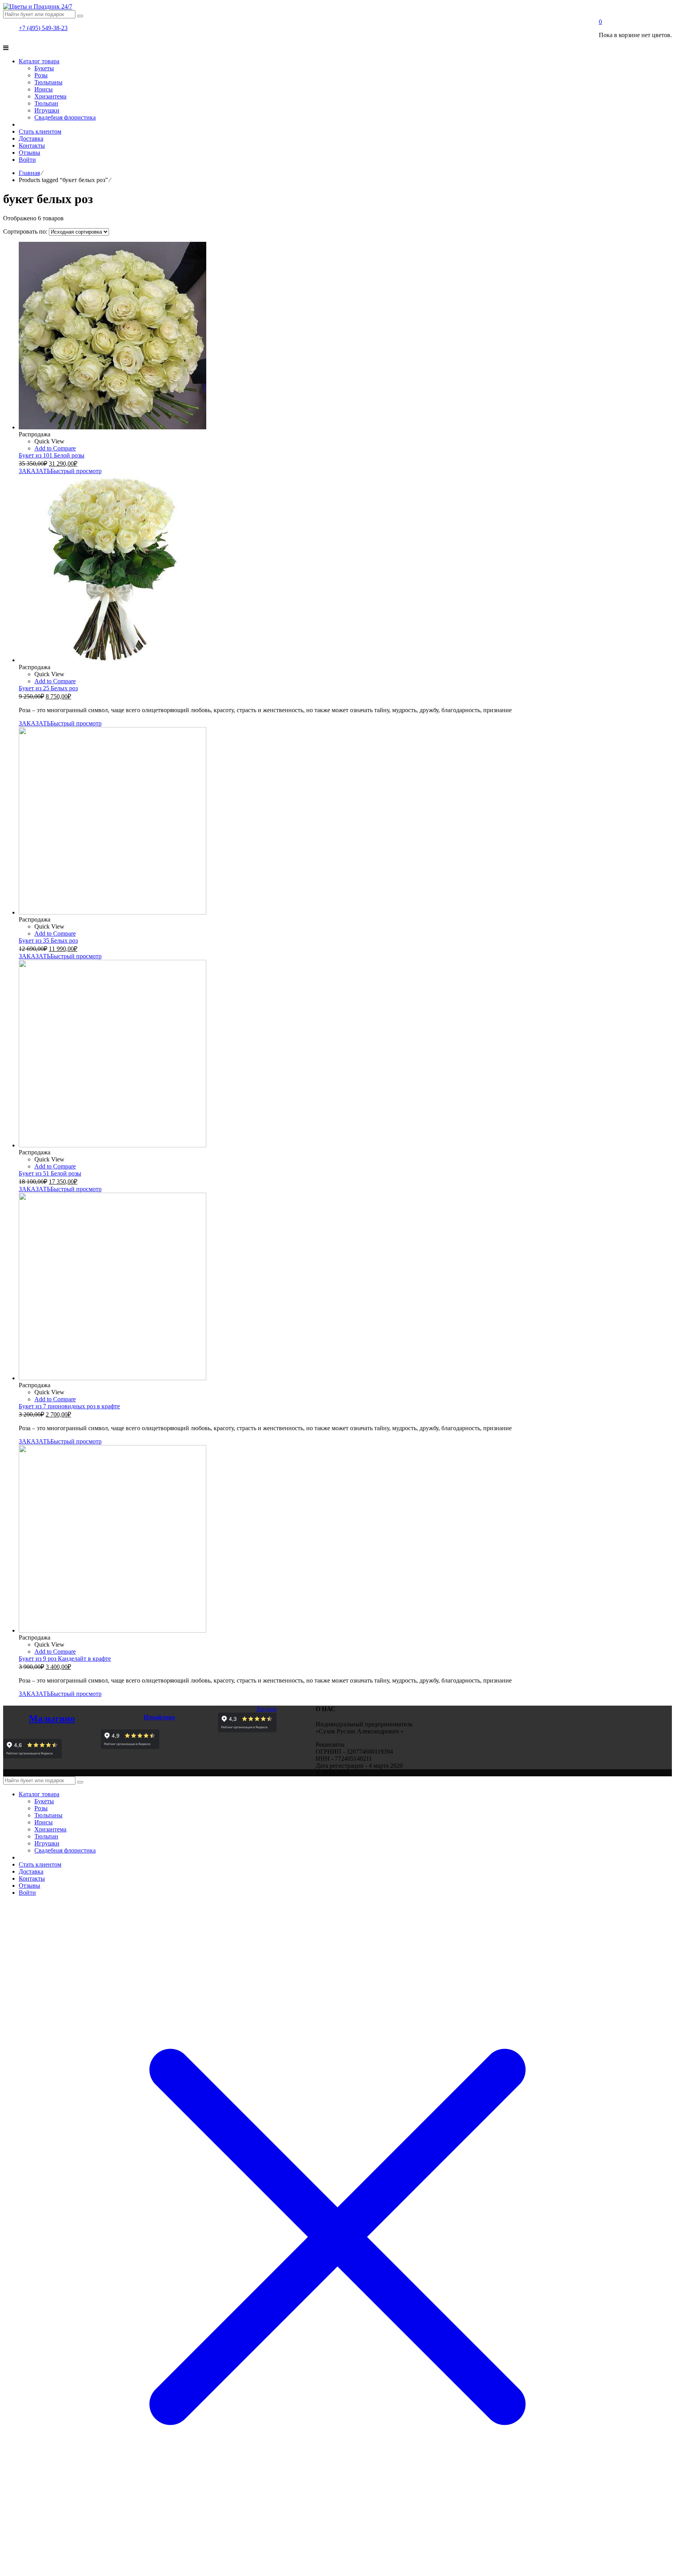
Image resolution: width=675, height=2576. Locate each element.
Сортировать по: (26, 231)
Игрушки (47, 1843)
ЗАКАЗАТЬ (35, 471)
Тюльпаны (48, 1815)
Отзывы (29, 1886)
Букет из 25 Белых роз (48, 688)
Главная (29, 173)
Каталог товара (39, 1794)
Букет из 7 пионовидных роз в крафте (69, 1406)
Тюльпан (46, 1836)
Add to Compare (55, 448)
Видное (267, 1709)
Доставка (31, 1871)
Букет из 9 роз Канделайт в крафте (65, 1659)
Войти (27, 1893)
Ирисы (44, 1822)
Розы (41, 1808)
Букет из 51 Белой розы (50, 1173)
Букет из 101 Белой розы (52, 455)
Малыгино (52, 1719)
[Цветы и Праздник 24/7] (38, 6)
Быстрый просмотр (76, 471)
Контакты (32, 1878)
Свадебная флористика (65, 1850)
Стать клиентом (40, 1864)
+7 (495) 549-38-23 (43, 28)
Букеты (44, 1801)
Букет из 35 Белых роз (48, 941)
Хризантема (50, 1829)
